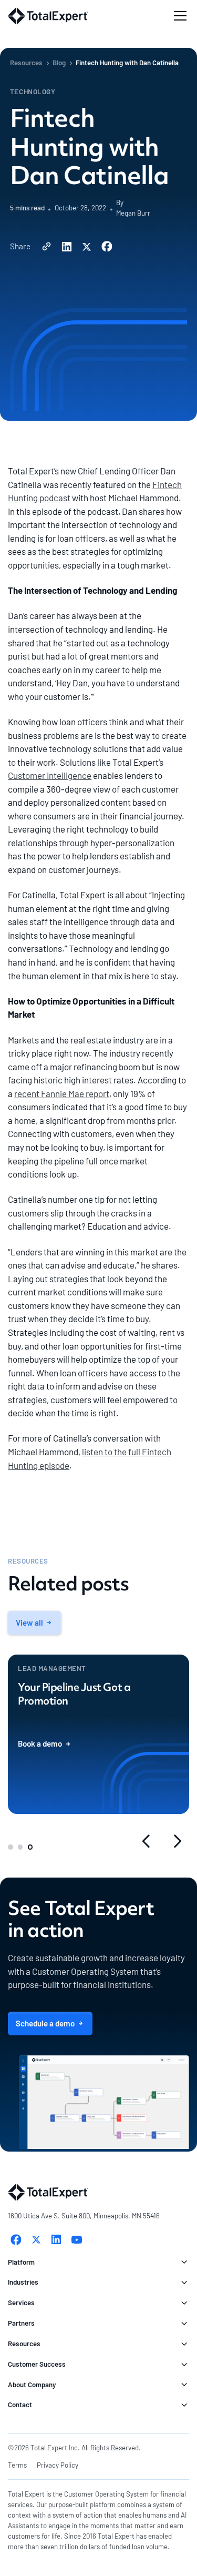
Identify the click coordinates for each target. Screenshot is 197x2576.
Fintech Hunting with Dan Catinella (127, 63)
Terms (17, 2465)
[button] (178, 16)
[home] (48, 16)
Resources (26, 63)
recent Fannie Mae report (62, 1093)
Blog (59, 63)
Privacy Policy (58, 2465)
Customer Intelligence (50, 775)
